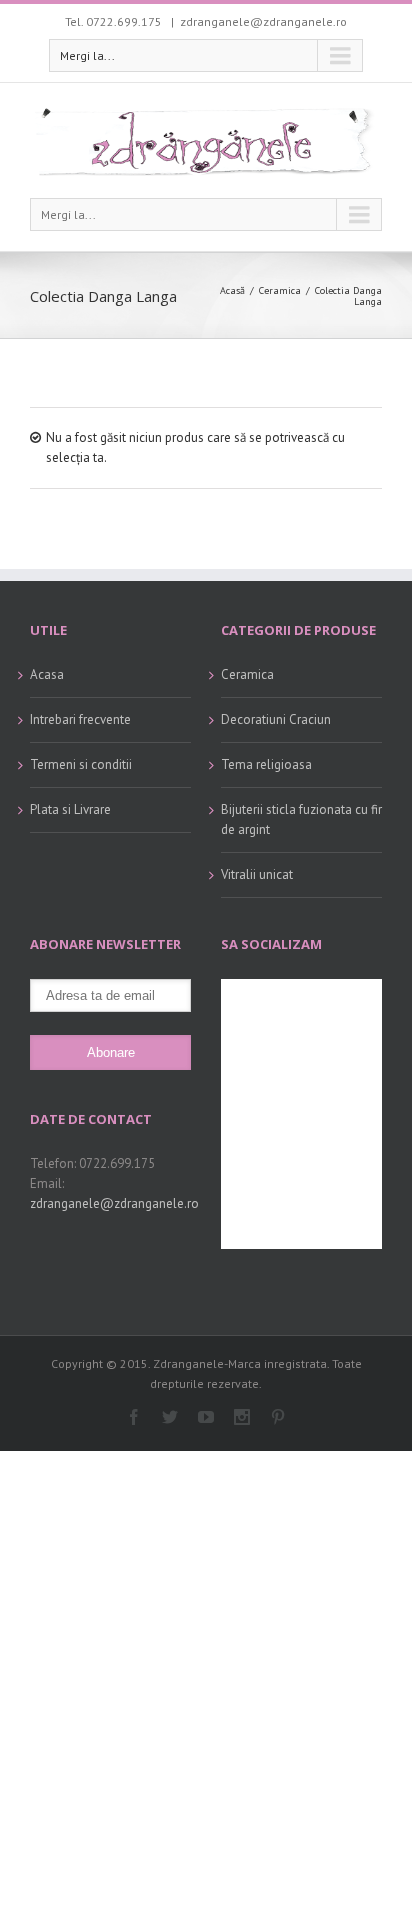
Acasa (47, 674)
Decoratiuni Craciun (276, 719)
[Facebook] (134, 1417)
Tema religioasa (266, 764)
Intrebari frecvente (80, 719)
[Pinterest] (278, 1417)
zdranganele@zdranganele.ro (263, 21)
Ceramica (280, 290)
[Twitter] (170, 1417)
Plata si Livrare (70, 809)
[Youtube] (206, 1417)
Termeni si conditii (81, 764)
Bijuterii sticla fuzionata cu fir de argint (301, 819)
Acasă (232, 290)
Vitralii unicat (257, 874)
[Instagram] (242, 1417)
